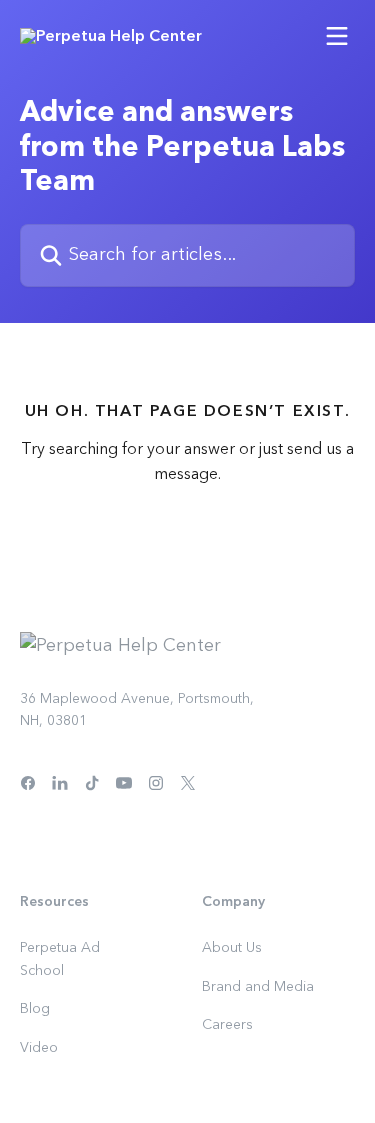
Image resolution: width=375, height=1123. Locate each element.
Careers (227, 1025)
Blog (35, 1009)
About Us (232, 948)
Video (39, 1048)
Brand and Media (258, 987)
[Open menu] (337, 36)
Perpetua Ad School (60, 959)
